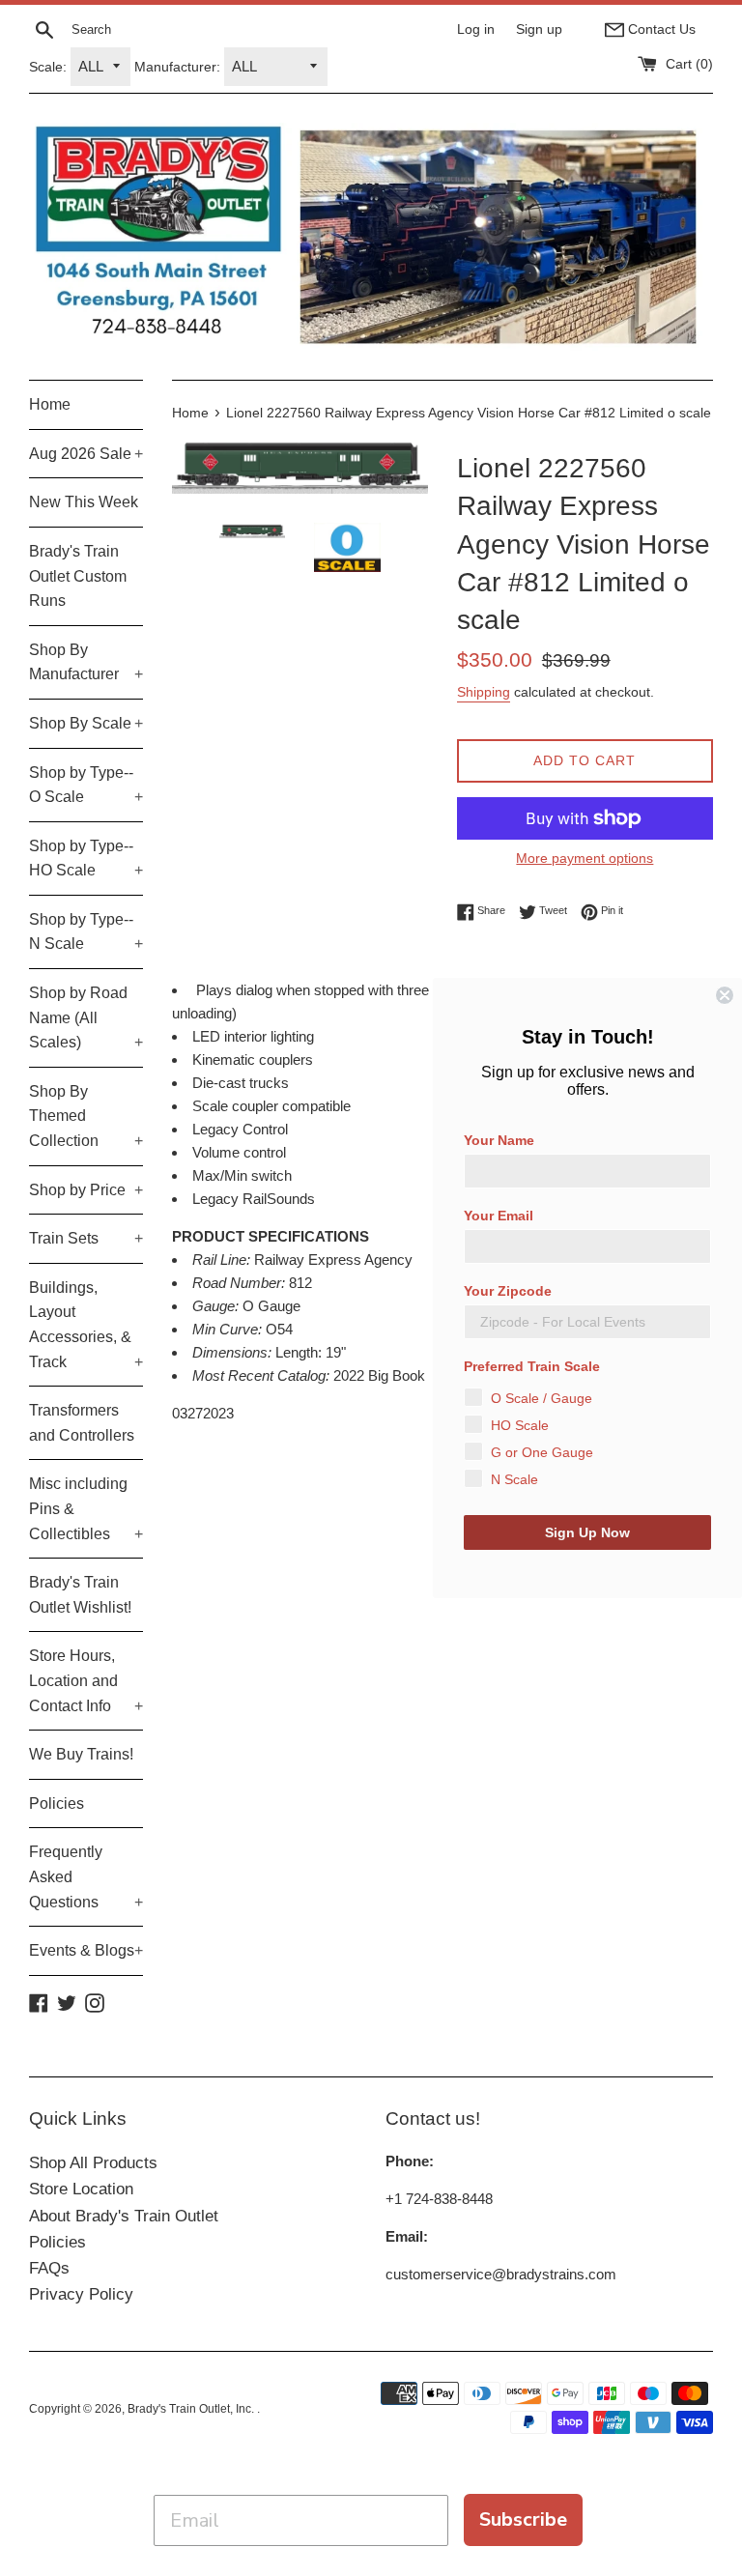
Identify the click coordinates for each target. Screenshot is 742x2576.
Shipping (484, 692)
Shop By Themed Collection (86, 1116)
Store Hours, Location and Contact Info (86, 1680)
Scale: (48, 67)
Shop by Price (86, 1190)
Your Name (499, 1140)
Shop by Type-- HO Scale (86, 859)
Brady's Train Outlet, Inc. (192, 2409)
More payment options (585, 858)
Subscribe (523, 2519)
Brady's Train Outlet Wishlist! (80, 1595)
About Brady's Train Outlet (124, 2216)
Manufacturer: (177, 67)
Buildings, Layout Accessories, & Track (86, 1325)
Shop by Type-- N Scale (86, 932)
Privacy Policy (81, 2294)
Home (50, 404)
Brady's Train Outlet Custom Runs (78, 576)
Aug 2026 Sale (86, 454)
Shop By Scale (86, 723)
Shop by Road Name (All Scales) (86, 1017)
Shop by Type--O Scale (86, 785)
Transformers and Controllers (82, 1423)
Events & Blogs (86, 1950)
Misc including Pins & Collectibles (86, 1508)
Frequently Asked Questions (86, 1876)
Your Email (499, 1216)
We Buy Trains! (81, 1754)
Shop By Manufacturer (86, 662)
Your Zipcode (508, 1291)
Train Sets (86, 1238)
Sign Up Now (587, 1532)
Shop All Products (93, 2163)
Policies (57, 1803)
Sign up (539, 29)
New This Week (84, 502)
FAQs (49, 2268)
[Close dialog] (725, 995)
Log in (476, 29)
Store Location (81, 2189)
